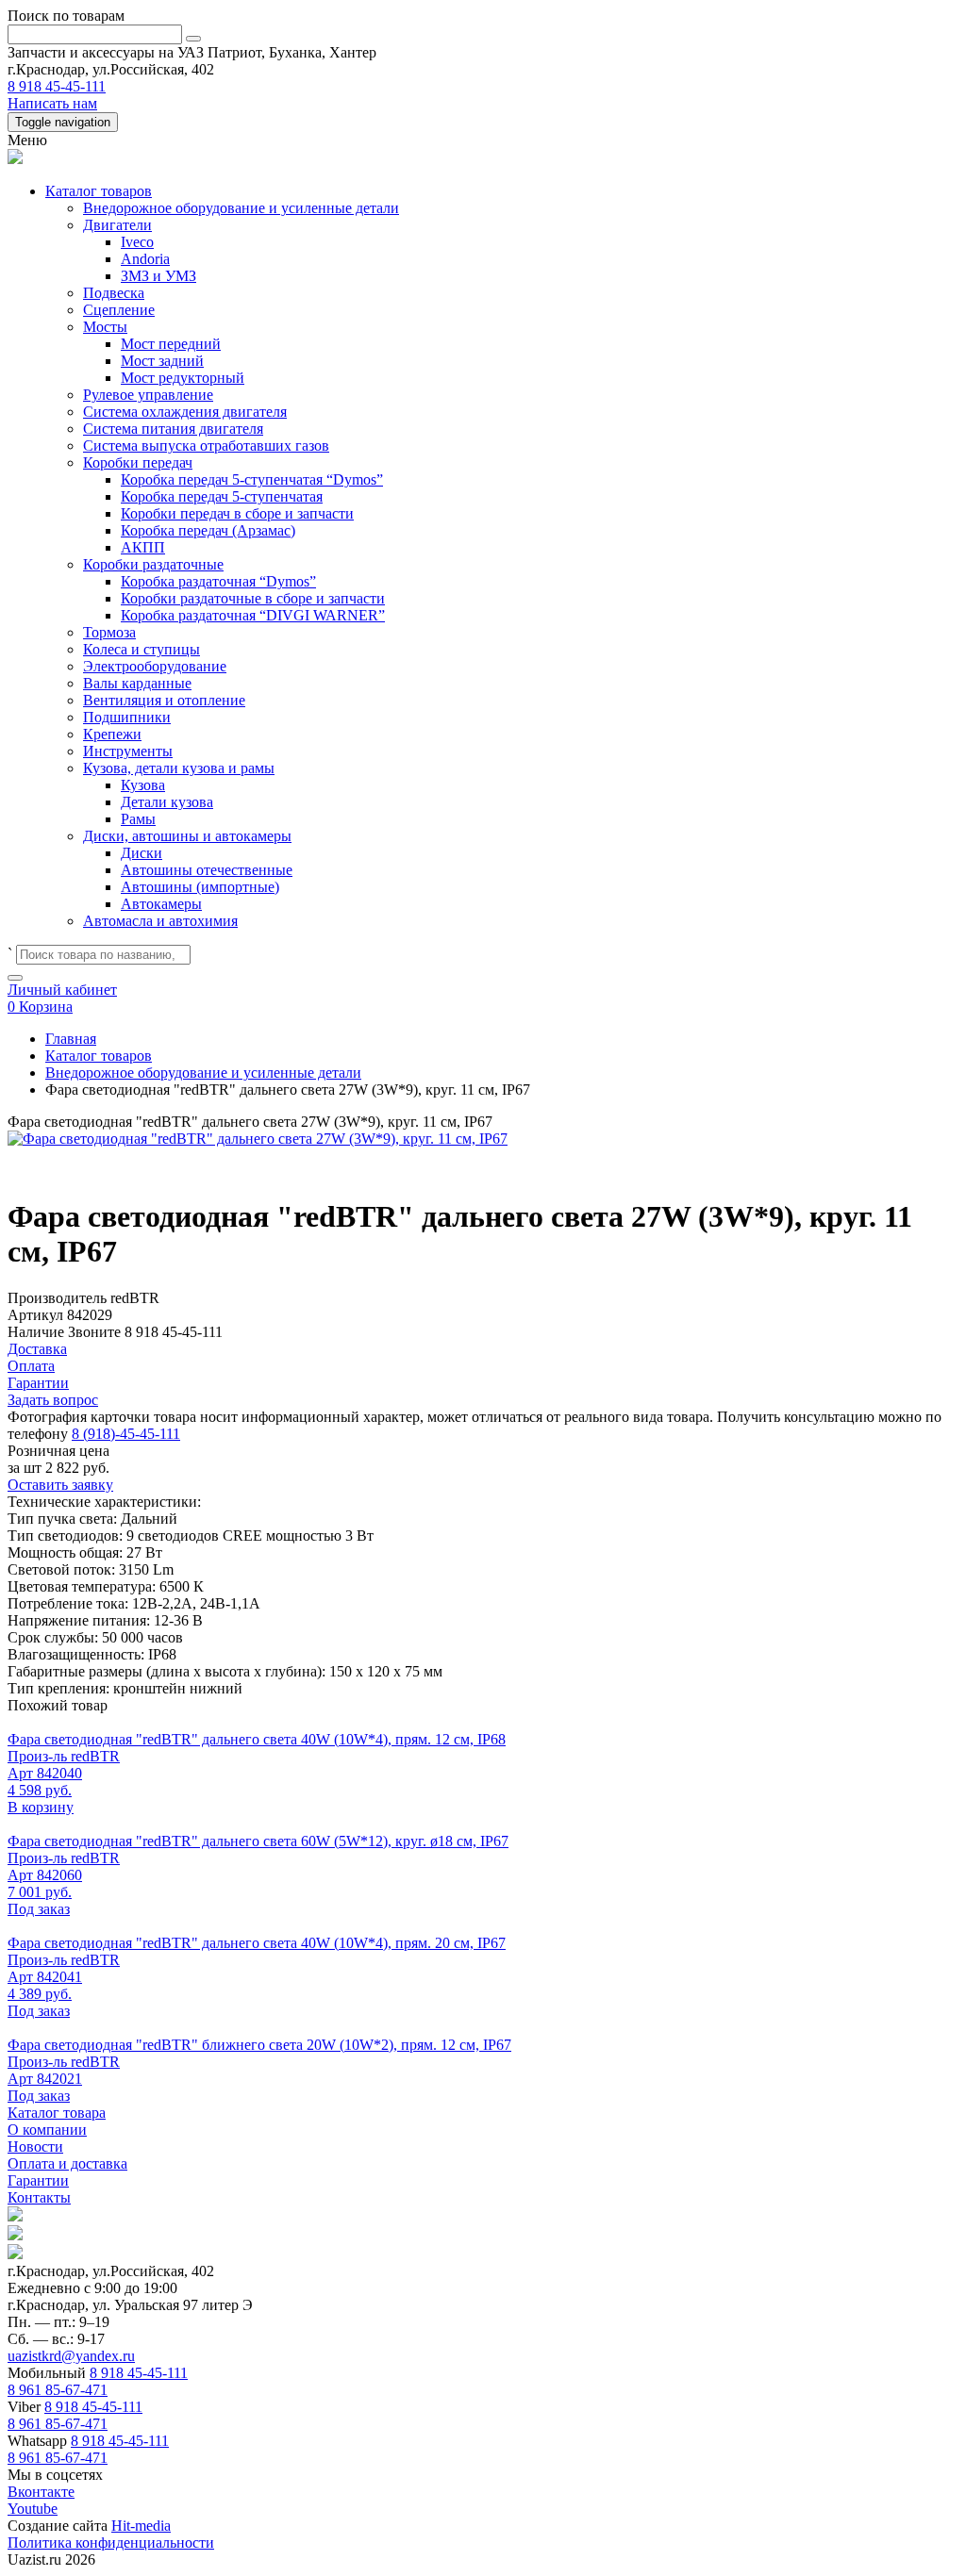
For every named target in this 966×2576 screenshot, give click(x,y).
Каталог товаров (99, 191)
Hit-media (141, 2526)
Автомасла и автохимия (160, 921)
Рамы (138, 819)
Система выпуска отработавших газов (206, 446)
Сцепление (119, 310)
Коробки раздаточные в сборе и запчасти (253, 598)
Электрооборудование (155, 666)
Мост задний (162, 361)
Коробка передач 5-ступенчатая (222, 496)
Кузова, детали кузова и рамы (179, 768)
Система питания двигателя (173, 429)
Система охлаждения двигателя (185, 412)
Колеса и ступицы (142, 649)
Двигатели (117, 225)
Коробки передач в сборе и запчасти (237, 513)
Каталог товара (57, 2113)
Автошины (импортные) (200, 887)
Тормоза (109, 632)
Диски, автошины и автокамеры (187, 836)
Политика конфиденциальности (111, 2543)
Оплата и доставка (67, 2163)
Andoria (145, 259)
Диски (142, 853)
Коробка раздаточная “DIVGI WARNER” (253, 615)
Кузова (143, 785)
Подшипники (127, 717)
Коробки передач (138, 462)
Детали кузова (167, 802)
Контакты (39, 2197)
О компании (47, 2130)
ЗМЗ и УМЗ (158, 276)
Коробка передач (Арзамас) (208, 530)
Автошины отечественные (207, 870)
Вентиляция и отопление (164, 700)
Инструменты (128, 751)
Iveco (137, 242)
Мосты (105, 327)
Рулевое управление (148, 395)
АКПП (143, 547)
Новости (35, 2147)
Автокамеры (161, 904)
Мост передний (171, 344)
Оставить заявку (60, 1485)
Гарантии (38, 2180)
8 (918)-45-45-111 (126, 1434)
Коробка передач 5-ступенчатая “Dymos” (252, 479)
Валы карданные (137, 683)
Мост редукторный (183, 378)
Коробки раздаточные (153, 564)
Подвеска (114, 293)
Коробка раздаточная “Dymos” (218, 581)
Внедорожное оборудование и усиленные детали (241, 208)
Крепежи (112, 734)
